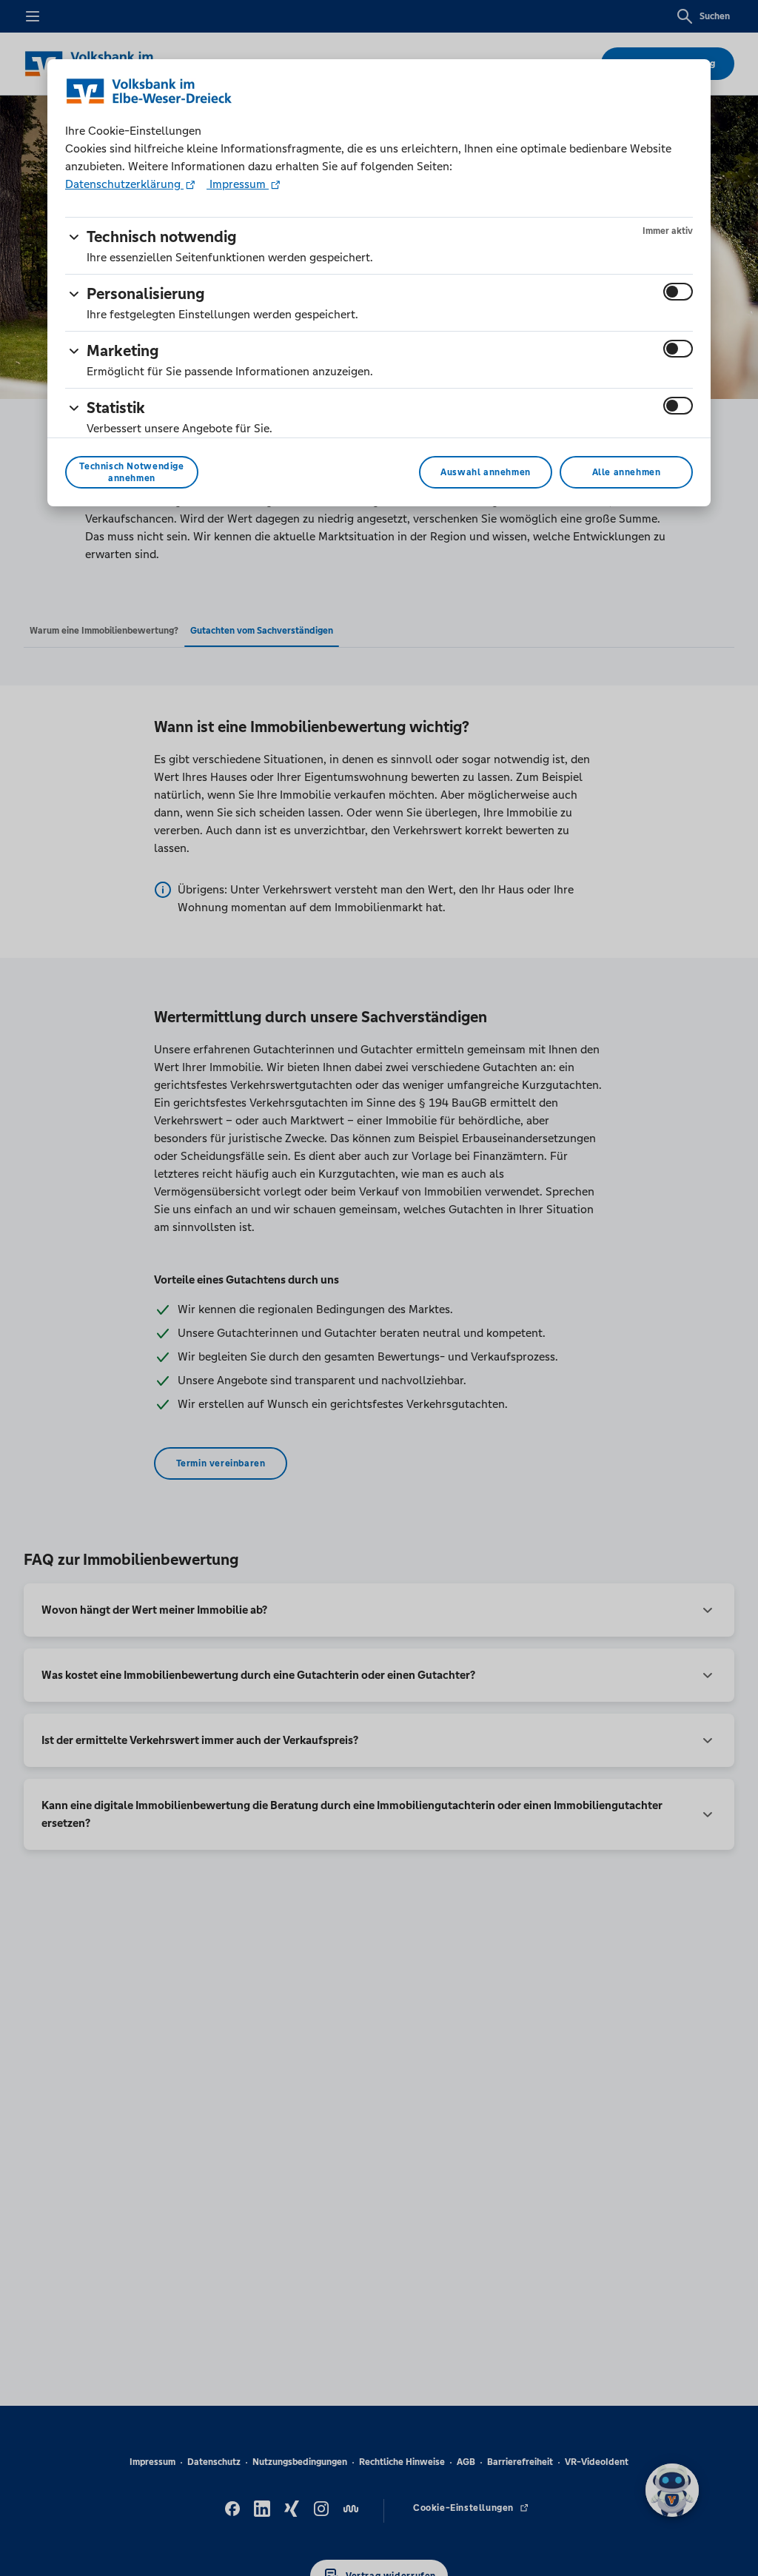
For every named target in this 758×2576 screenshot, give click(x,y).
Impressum (238, 184)
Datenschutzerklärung (124, 184)
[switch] (678, 292)
